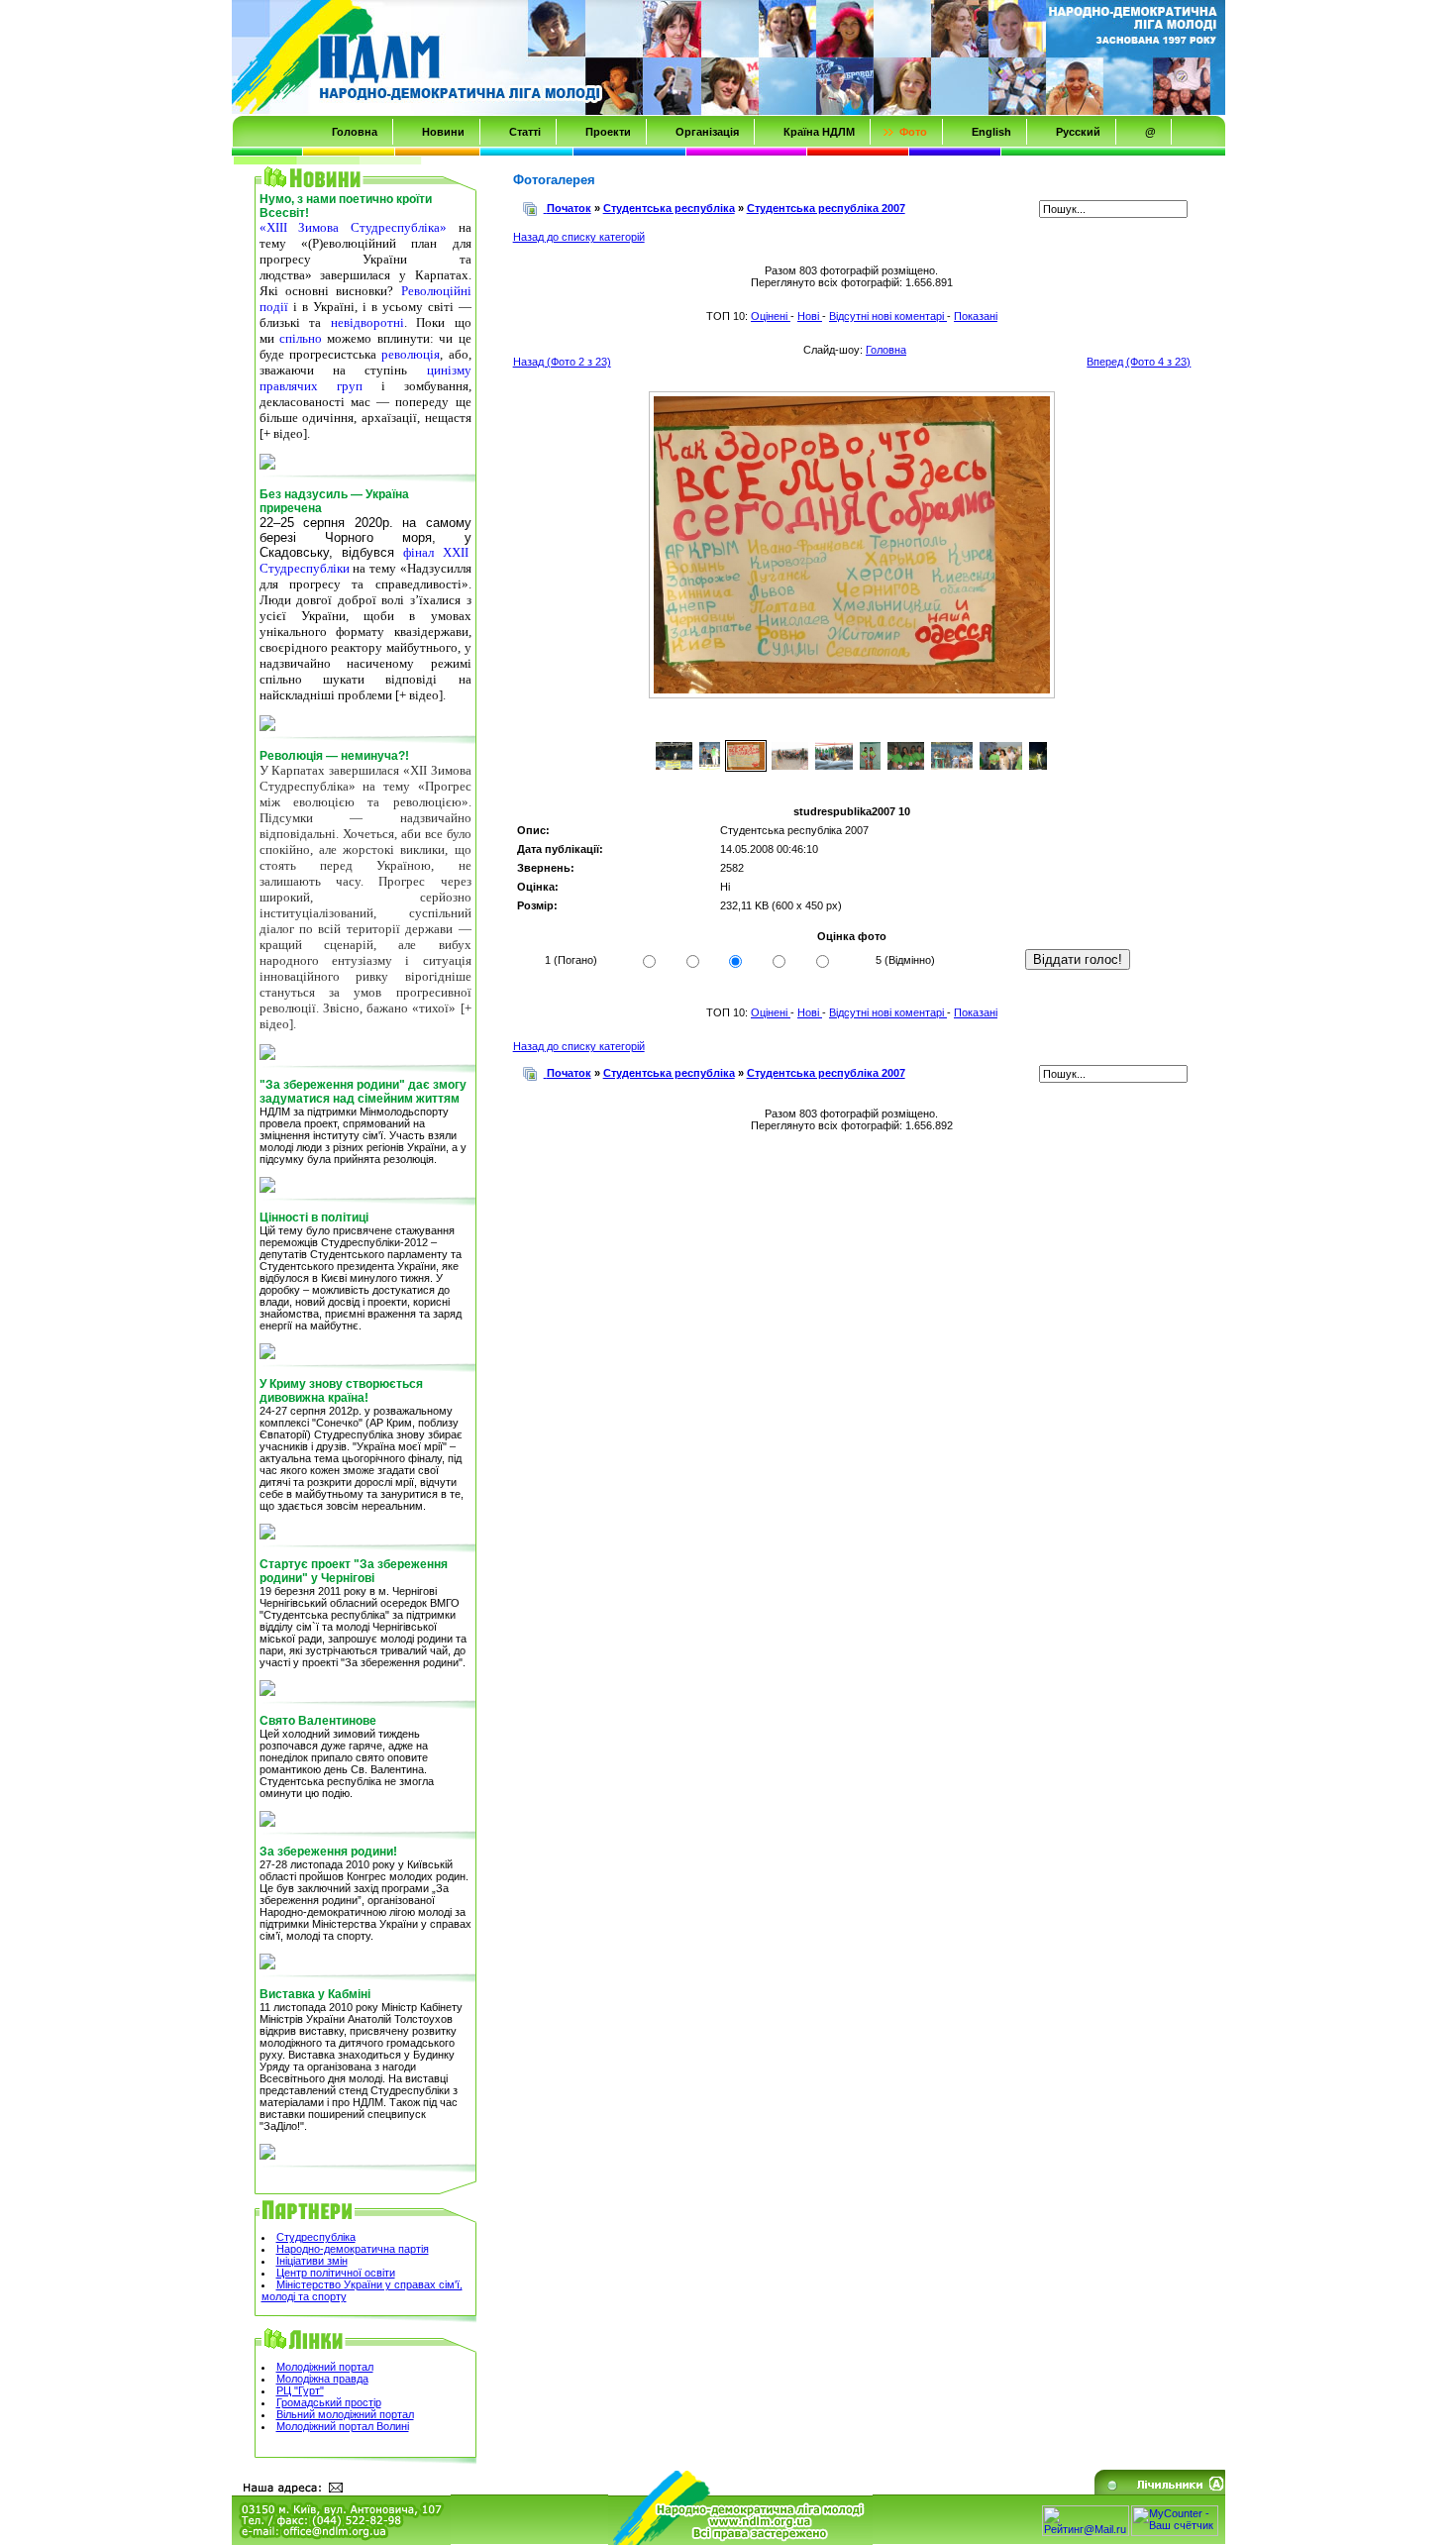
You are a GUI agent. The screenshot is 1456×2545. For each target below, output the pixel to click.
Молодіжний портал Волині (343, 2426)
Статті (525, 132)
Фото (913, 132)
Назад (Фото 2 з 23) (562, 362)
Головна (355, 132)
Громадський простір (329, 2402)
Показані (976, 316)
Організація (707, 132)
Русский (1078, 132)
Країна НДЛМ (819, 132)
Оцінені (771, 316)
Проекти (608, 132)
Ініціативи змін (312, 2261)
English (991, 132)
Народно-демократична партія (353, 2249)
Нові (810, 316)
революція (411, 354)
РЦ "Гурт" (300, 2390)
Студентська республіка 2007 (826, 208)
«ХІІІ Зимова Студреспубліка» (353, 227)
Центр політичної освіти (336, 2273)
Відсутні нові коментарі (888, 316)
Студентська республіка (669, 208)
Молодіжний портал (325, 2367)
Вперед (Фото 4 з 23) (1139, 362)
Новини (443, 132)
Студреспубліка (316, 2237)
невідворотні (367, 322)
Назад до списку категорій (579, 237)
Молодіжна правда (322, 2379)
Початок (569, 208)
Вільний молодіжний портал (345, 2414)
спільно (301, 338)
